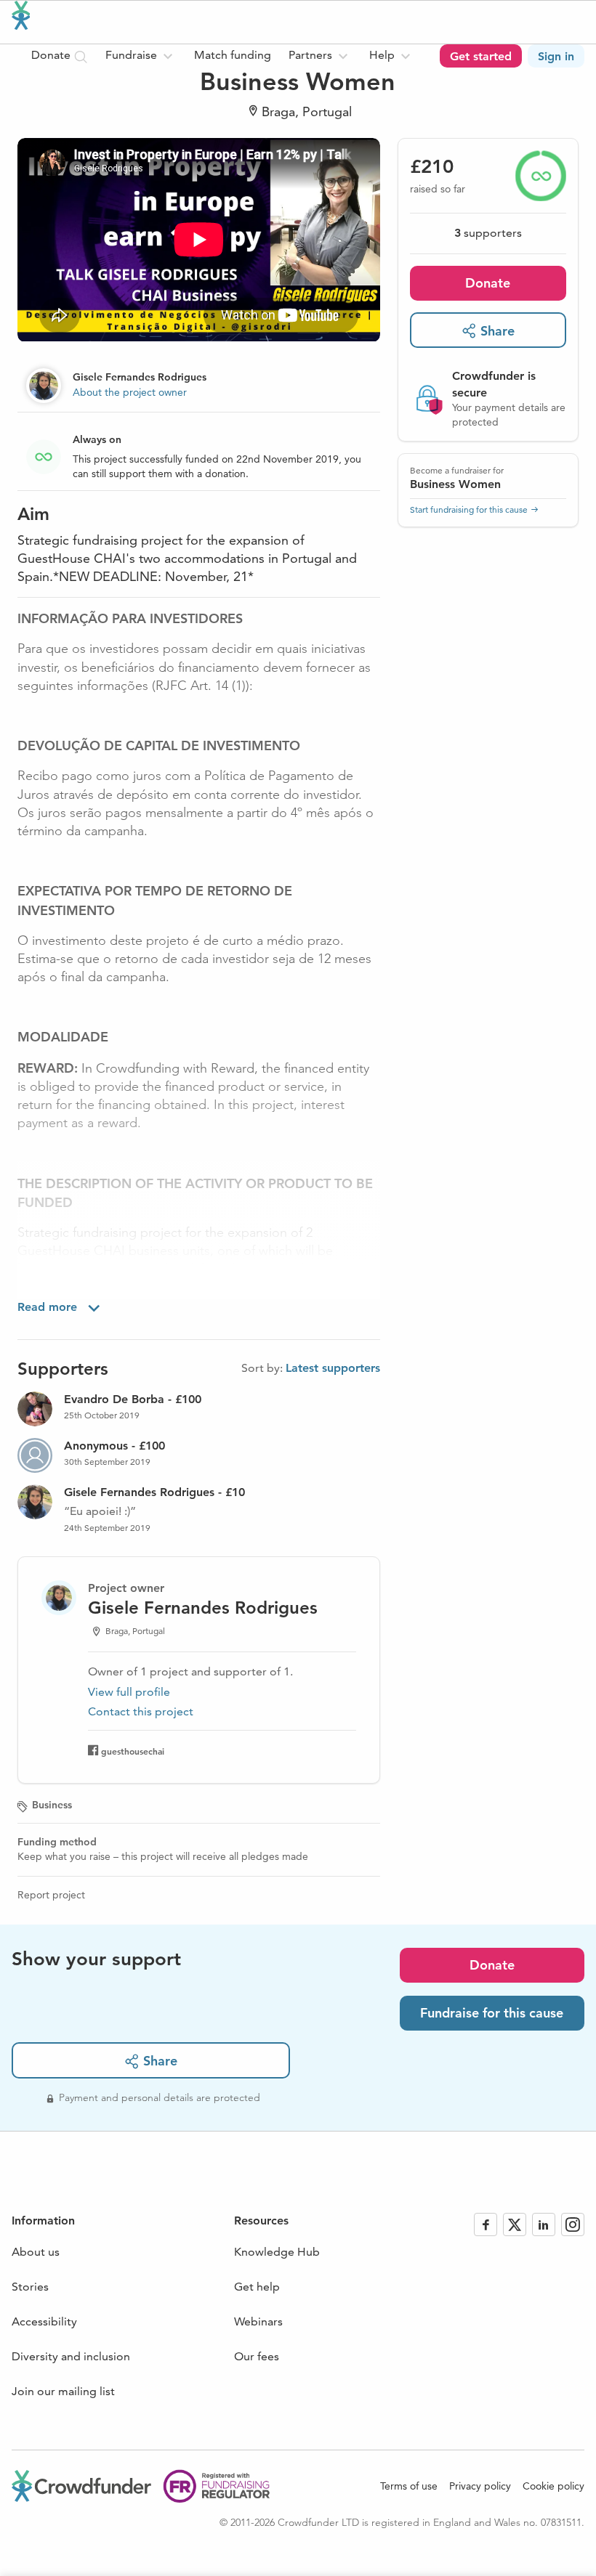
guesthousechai (133, 1751)
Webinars (258, 2321)
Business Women (455, 484)
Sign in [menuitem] (556, 56)
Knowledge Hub (277, 2252)
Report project (51, 1895)
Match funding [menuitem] (233, 55)
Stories (30, 2287)
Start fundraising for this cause (469, 509)
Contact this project (141, 1711)
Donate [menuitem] (52, 55)
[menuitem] (141, 56)
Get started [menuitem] (481, 56)
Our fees (257, 2356)
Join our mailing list (63, 2391)
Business (52, 1805)
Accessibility (44, 2321)
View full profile (129, 1692)
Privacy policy (480, 2486)
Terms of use (409, 2486)
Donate (488, 283)
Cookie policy (553, 2486)
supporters (488, 233)
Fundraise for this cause (492, 2013)
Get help (257, 2287)
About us (36, 2252)
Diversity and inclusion (71, 2356)
